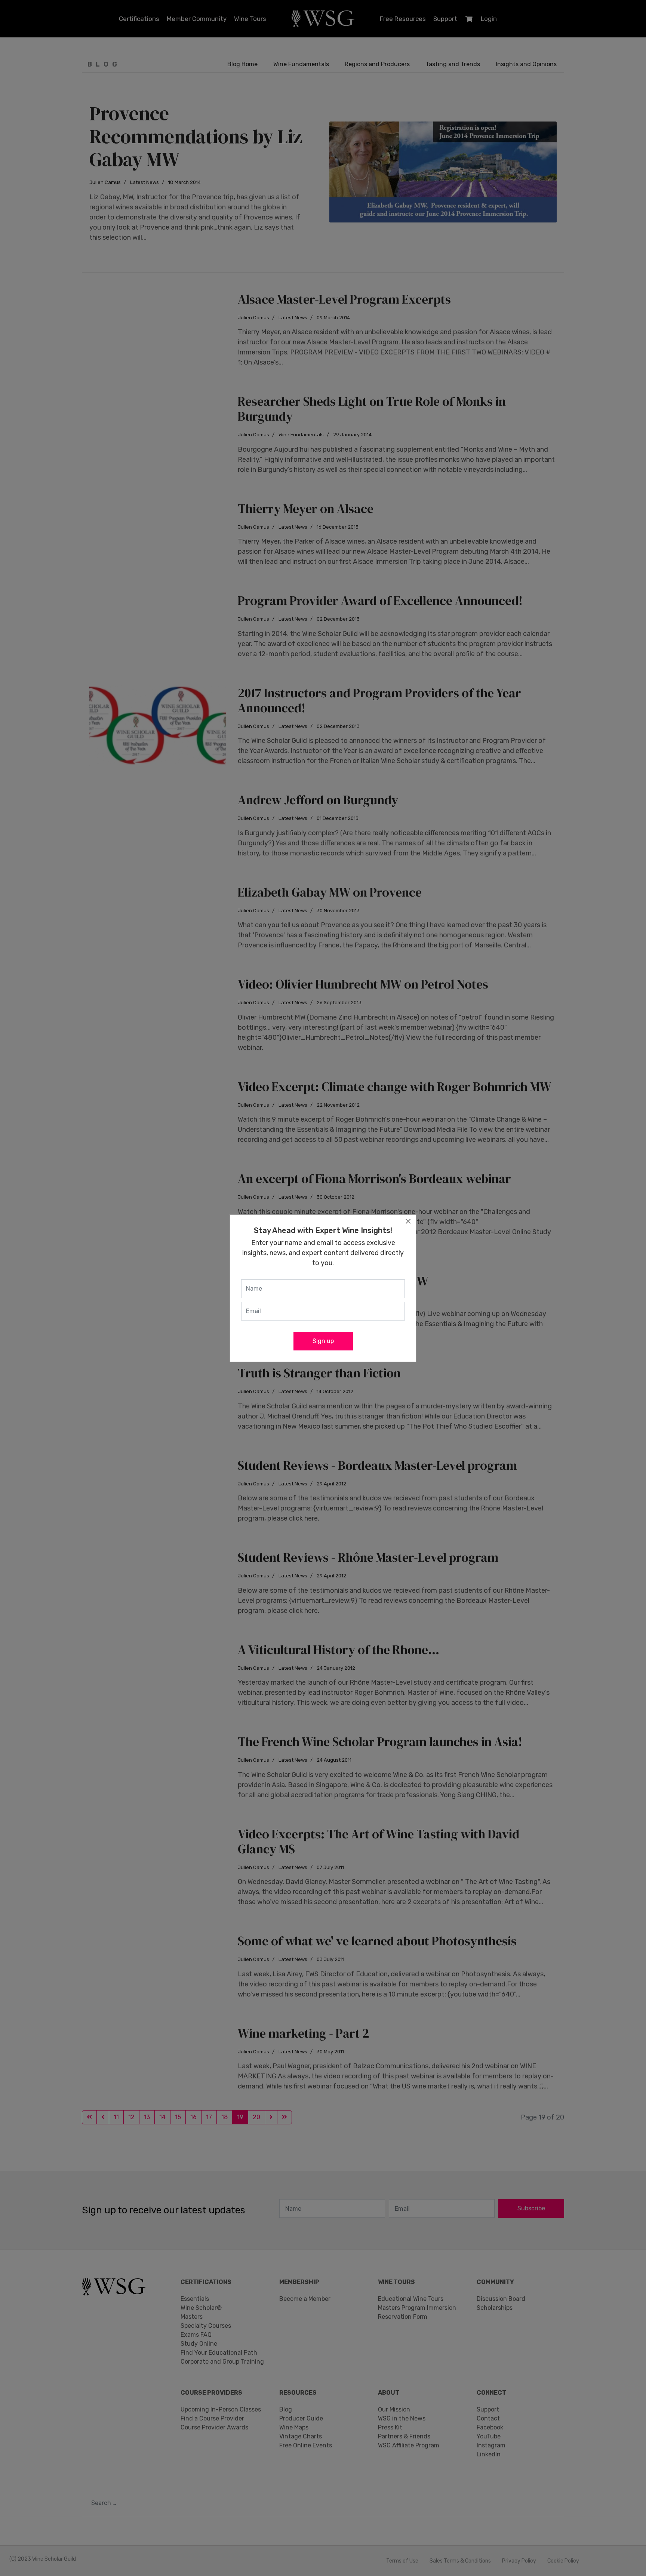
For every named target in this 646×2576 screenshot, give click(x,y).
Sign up (323, 1341)
